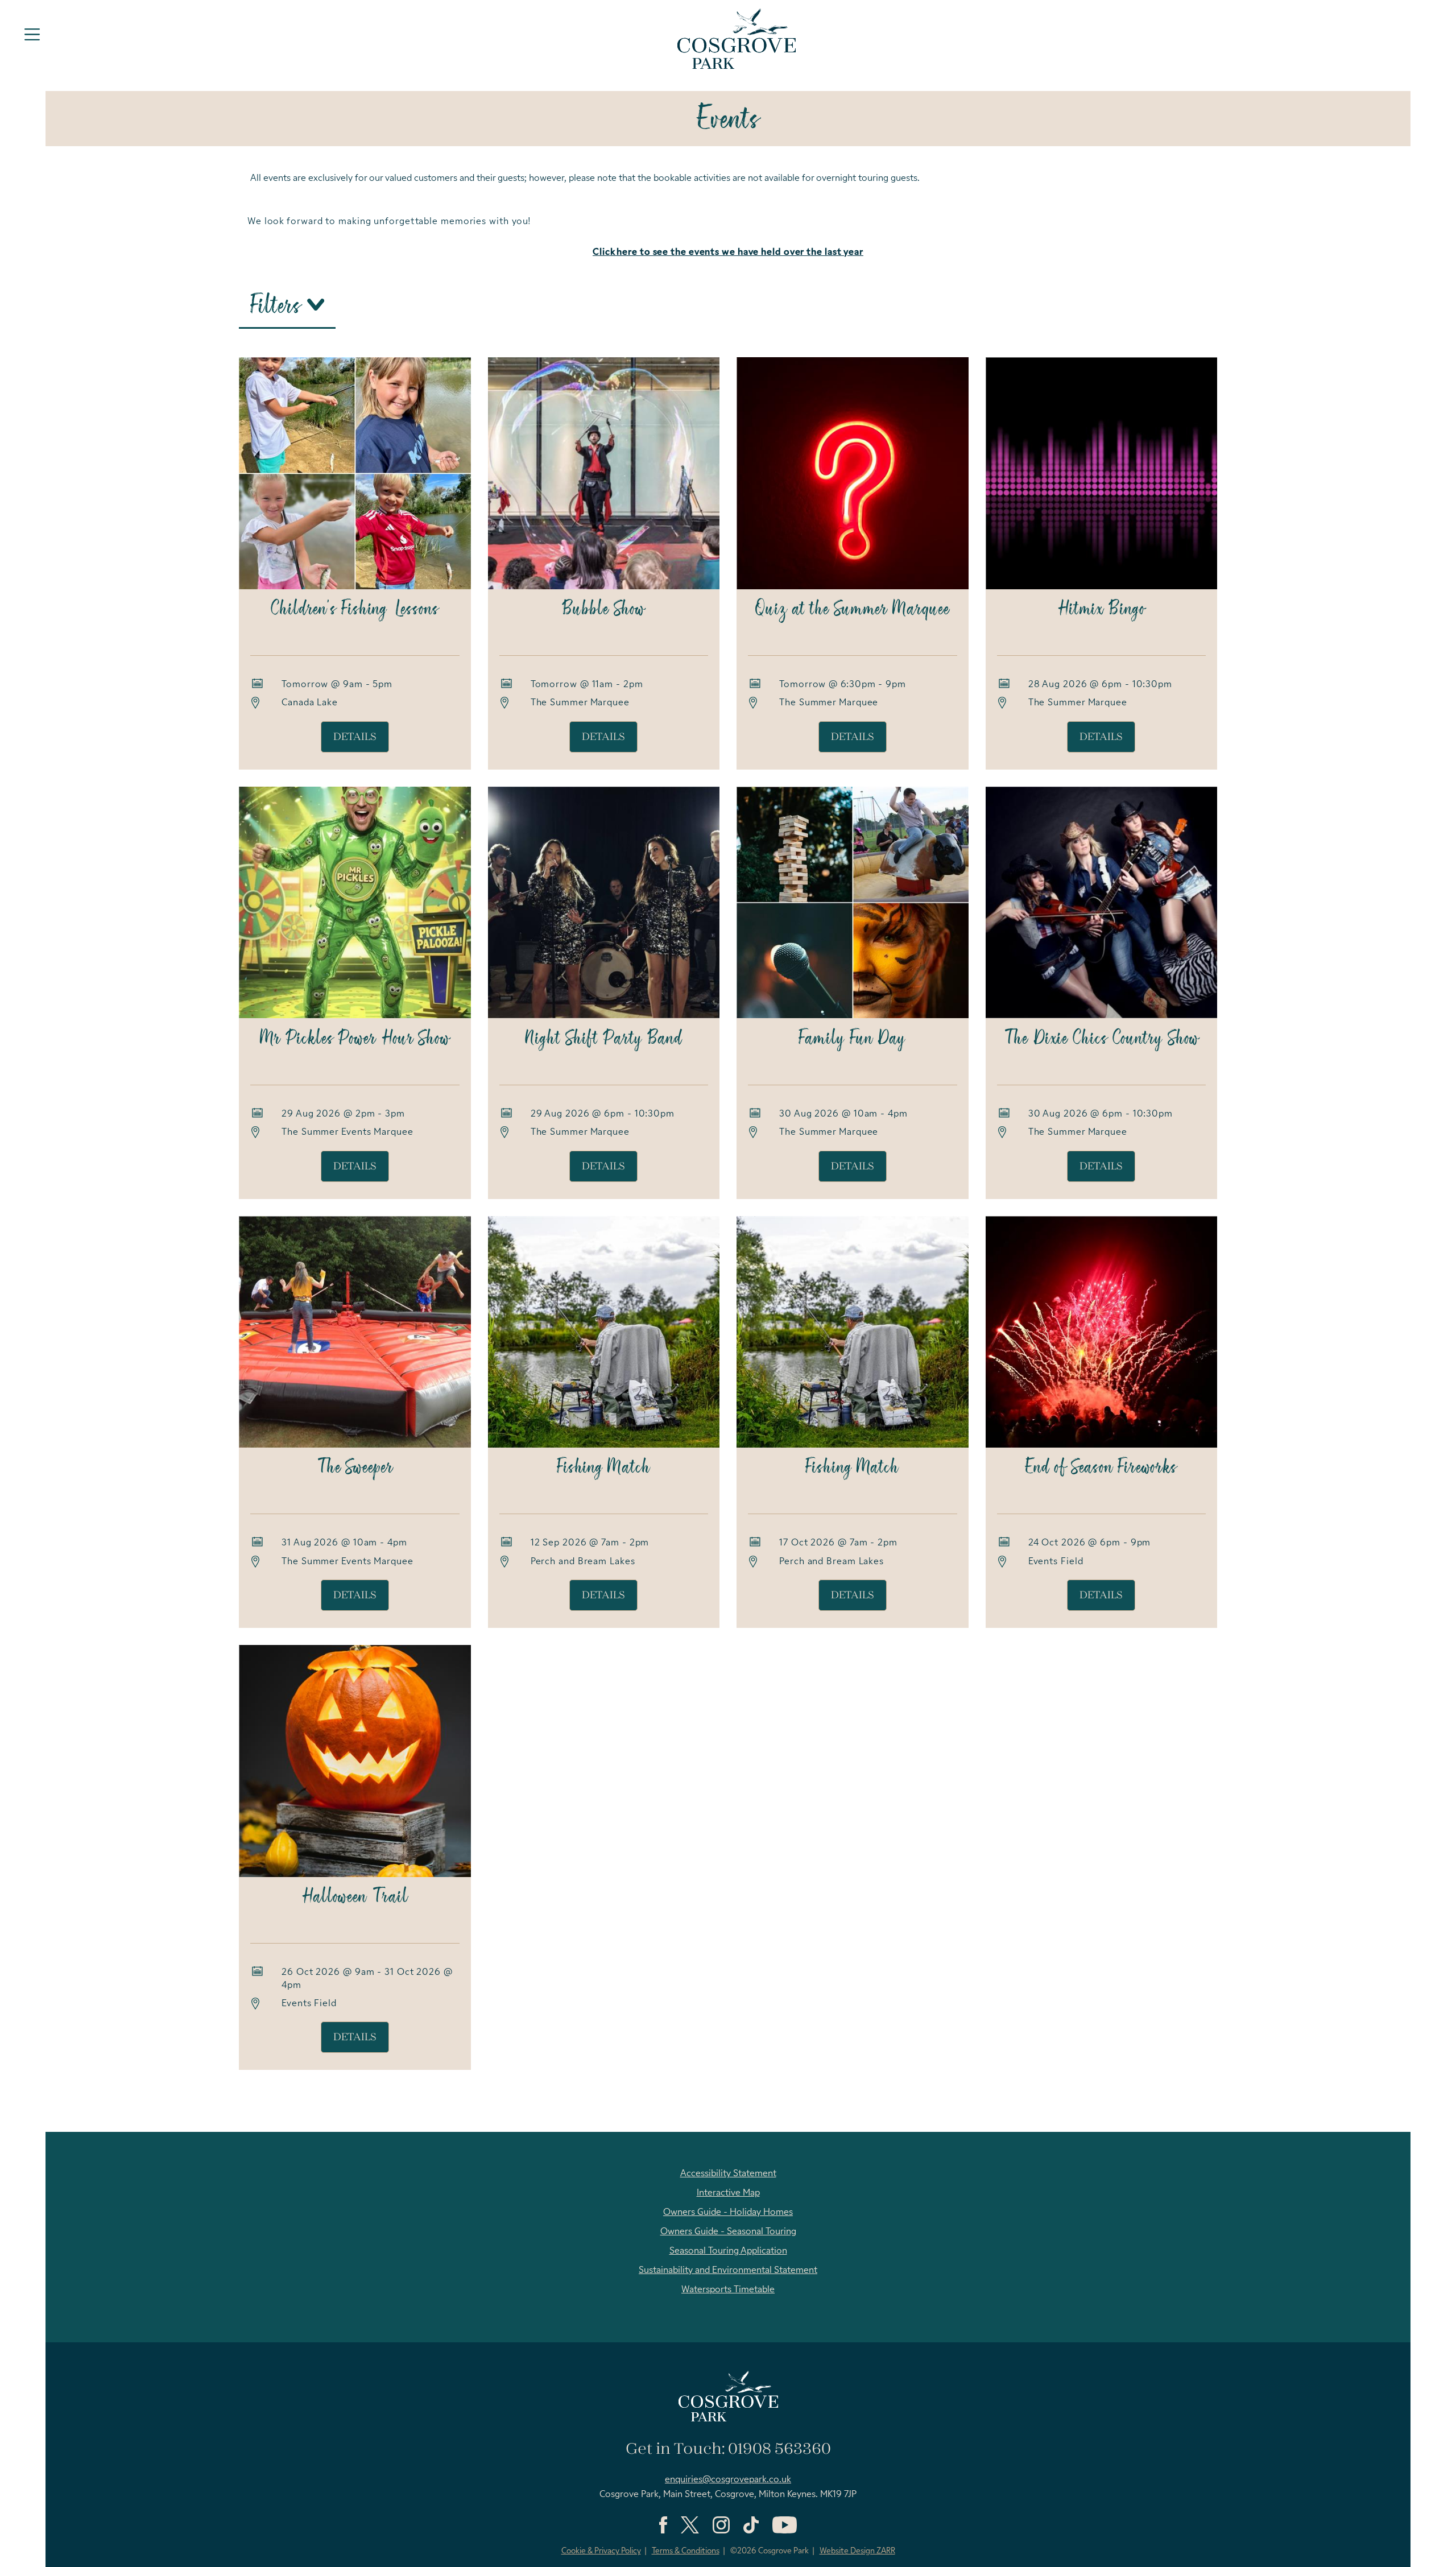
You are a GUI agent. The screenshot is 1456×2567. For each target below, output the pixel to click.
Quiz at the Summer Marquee (852, 610)
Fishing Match (604, 1468)
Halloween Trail (355, 1898)
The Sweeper (355, 1468)
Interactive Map (728, 2193)
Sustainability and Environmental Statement (728, 2271)
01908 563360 (779, 2450)
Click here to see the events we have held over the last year (728, 253)
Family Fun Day (852, 1039)
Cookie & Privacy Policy (601, 2551)
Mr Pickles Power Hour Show (355, 1039)
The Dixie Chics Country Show (1101, 1039)
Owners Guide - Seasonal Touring (728, 2232)
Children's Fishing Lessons (355, 610)
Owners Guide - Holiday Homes (728, 2213)
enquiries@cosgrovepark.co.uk (728, 2480)
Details (355, 737)
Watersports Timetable (728, 2290)
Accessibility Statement (728, 2174)
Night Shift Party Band (603, 1039)
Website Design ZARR (857, 2551)
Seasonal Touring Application (728, 2251)
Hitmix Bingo (1101, 610)
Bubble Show (603, 610)
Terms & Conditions (686, 2551)
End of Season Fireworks (1101, 1468)
